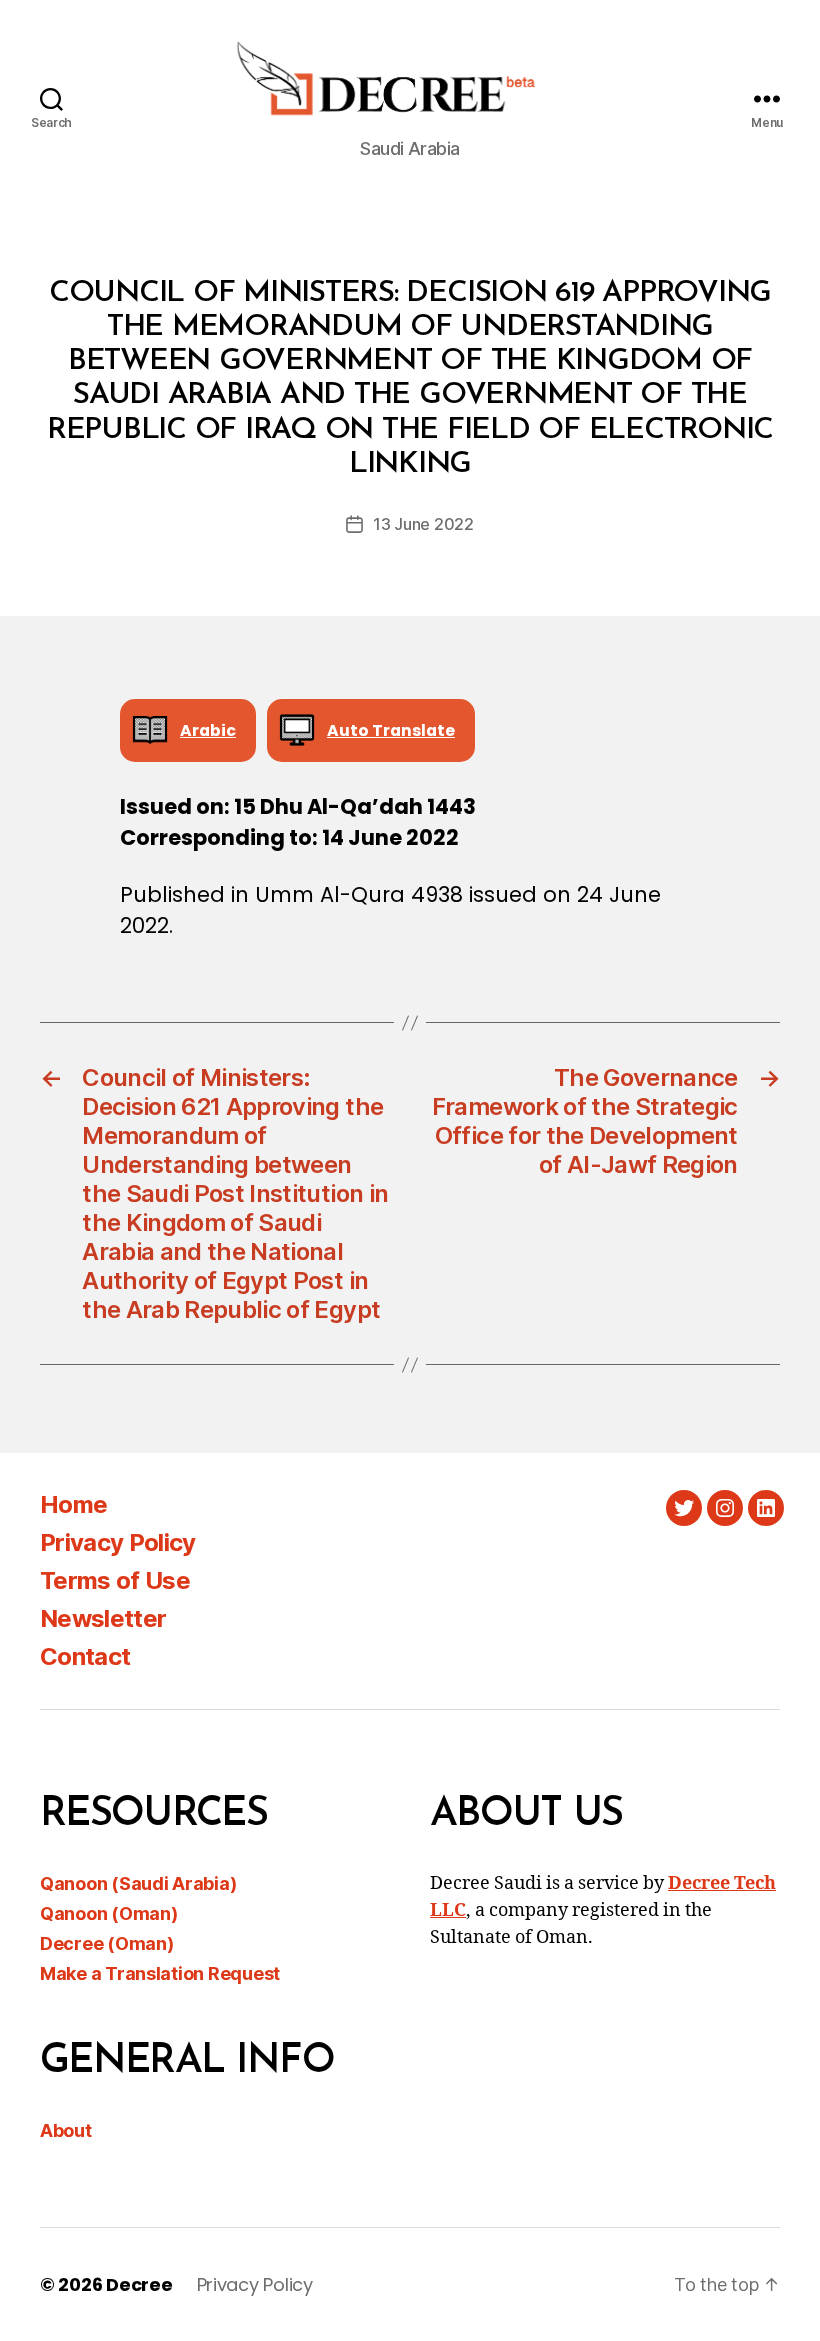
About (66, 2130)
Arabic (208, 730)
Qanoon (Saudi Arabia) (138, 1883)
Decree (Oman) (107, 1943)
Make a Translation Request (160, 1973)
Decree (139, 2284)
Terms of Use (115, 1580)
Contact (85, 1656)
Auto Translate (391, 730)
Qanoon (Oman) (109, 1913)
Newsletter (103, 1618)
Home (73, 1504)
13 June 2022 (423, 524)
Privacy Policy (118, 1542)
